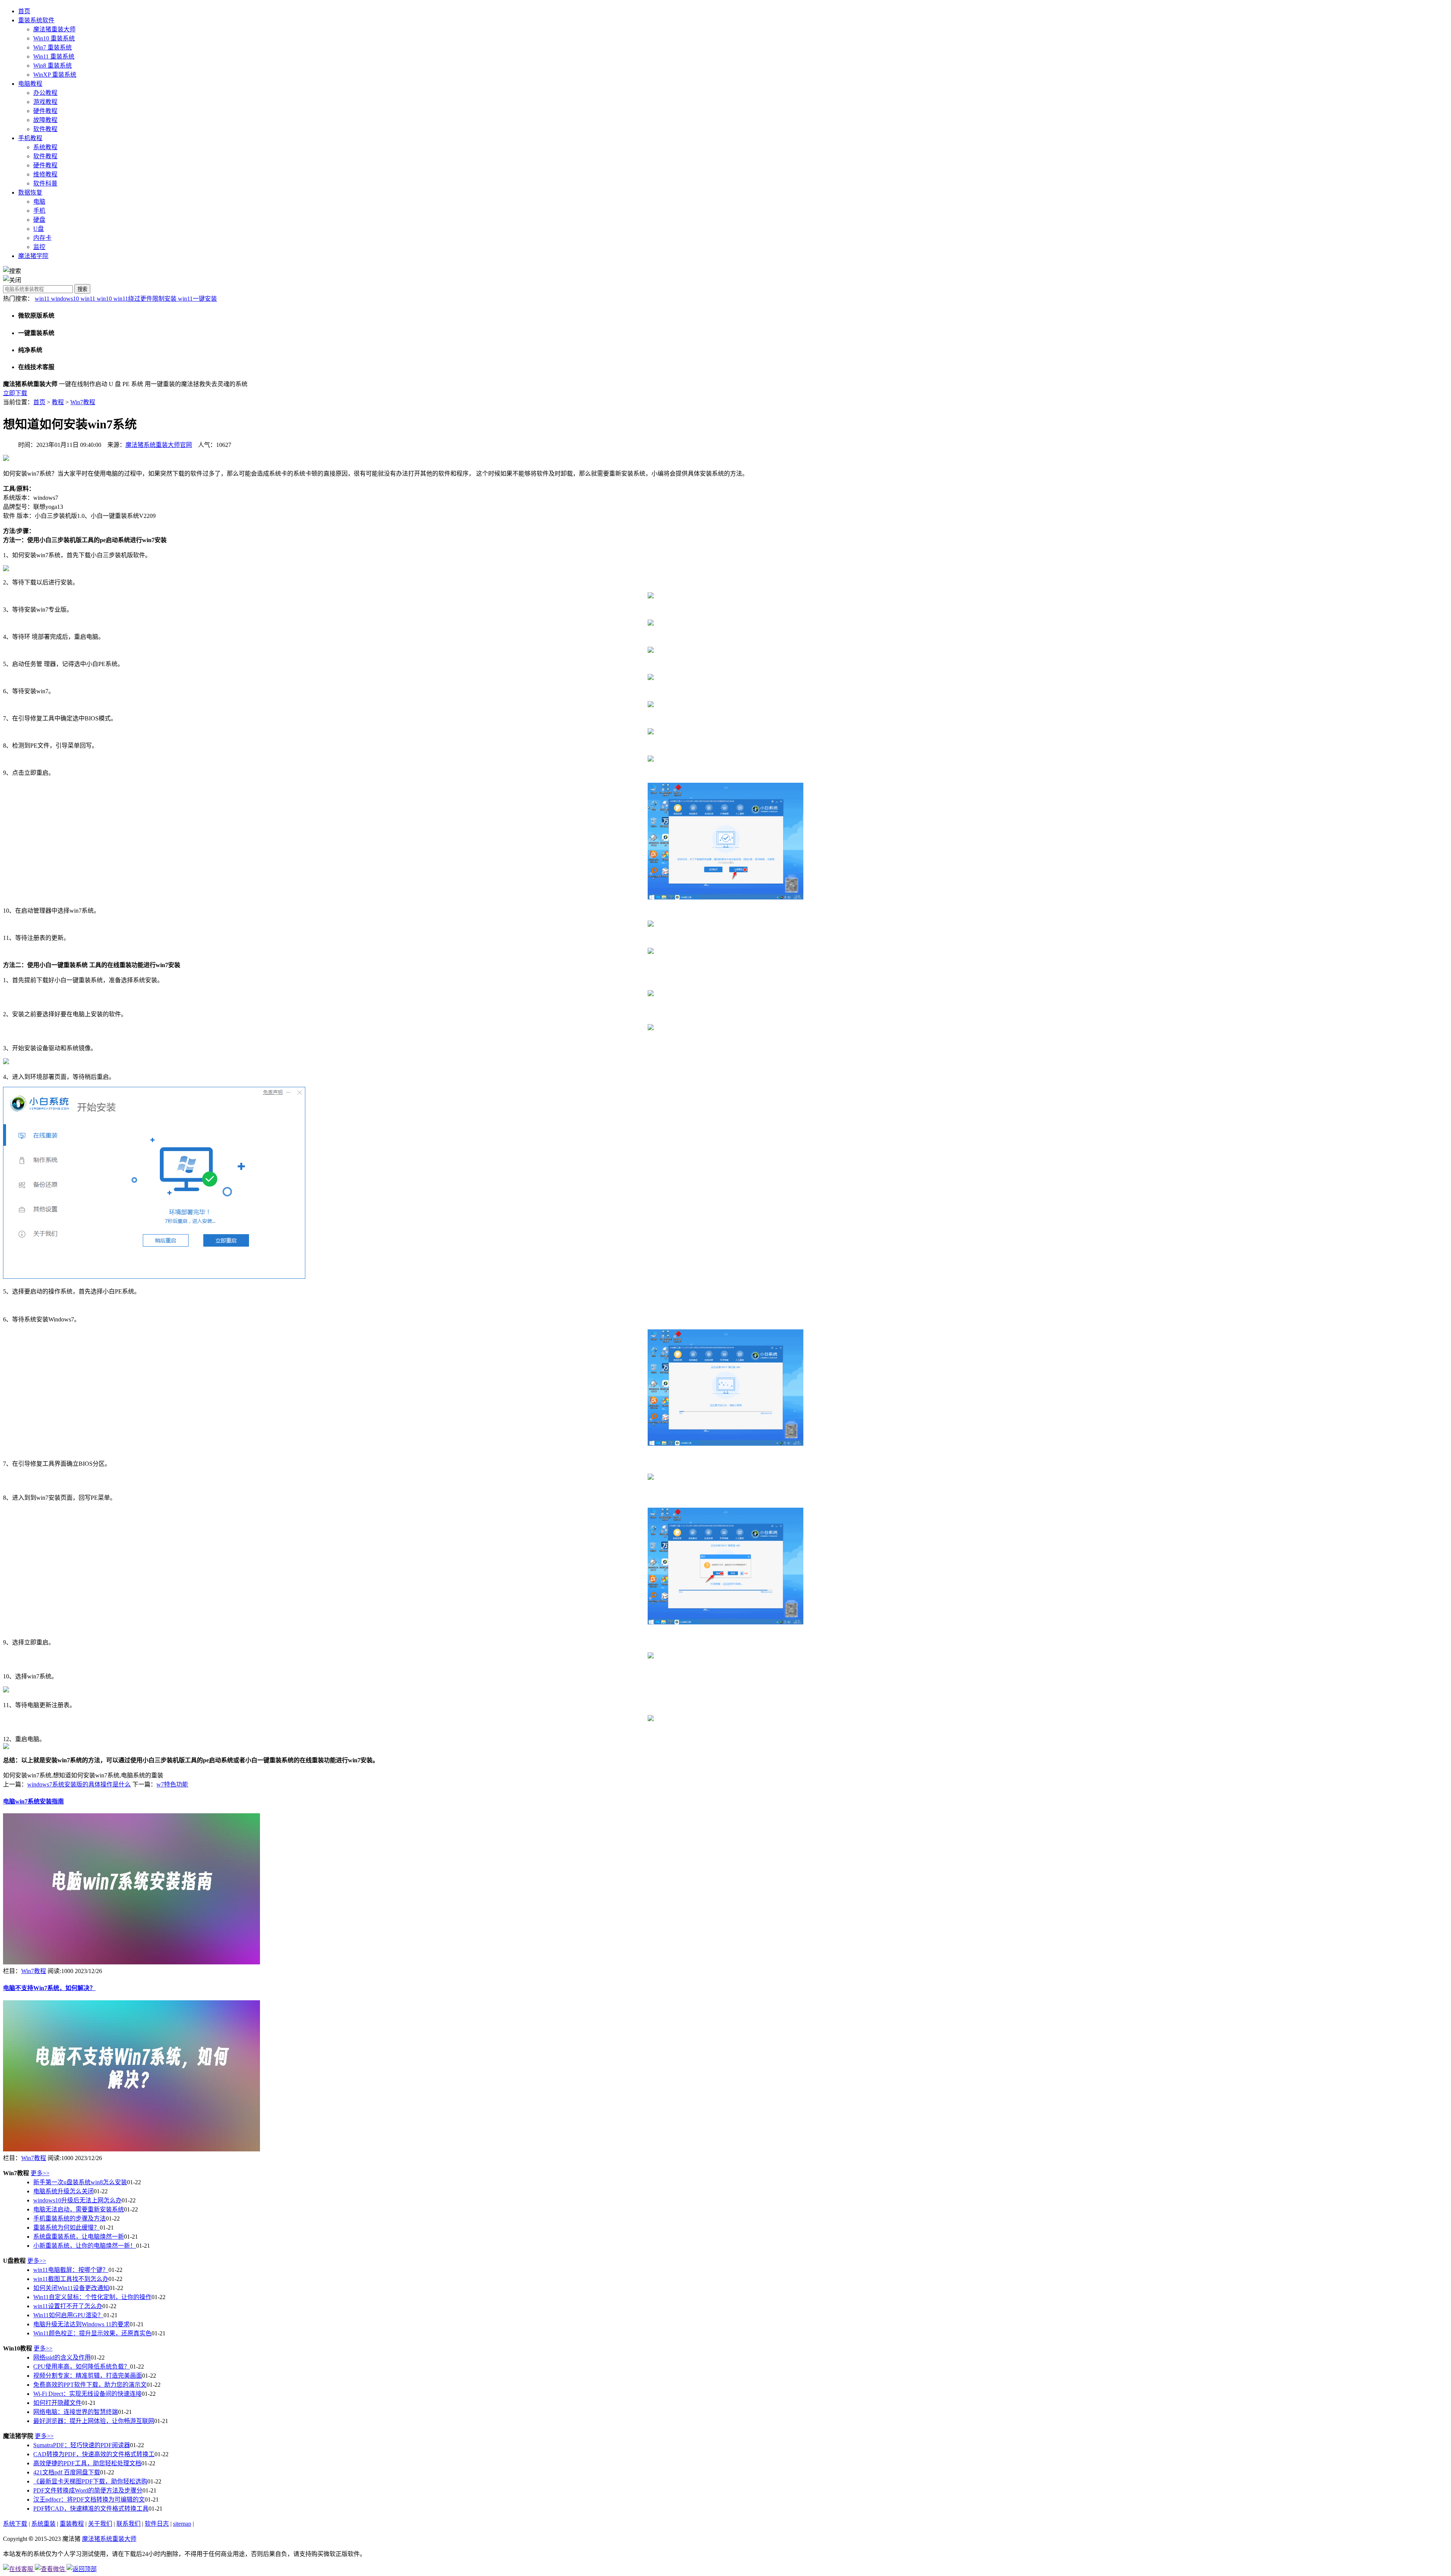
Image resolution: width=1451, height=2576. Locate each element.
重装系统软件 (36, 20)
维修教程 (45, 174)
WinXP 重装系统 (55, 75)
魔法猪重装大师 (54, 29)
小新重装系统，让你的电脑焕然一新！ (85, 2246)
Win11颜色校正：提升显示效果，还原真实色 (92, 2333)
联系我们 (128, 2524)
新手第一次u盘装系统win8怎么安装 (80, 2182)
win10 (105, 299)
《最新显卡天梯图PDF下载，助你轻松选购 (90, 2481)
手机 (39, 211)
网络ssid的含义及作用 (62, 2357)
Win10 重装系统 (54, 38)
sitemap (182, 2524)
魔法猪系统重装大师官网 (159, 445)
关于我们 (100, 2524)
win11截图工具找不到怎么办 (71, 2279)
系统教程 (45, 147)
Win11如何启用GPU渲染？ (68, 2315)
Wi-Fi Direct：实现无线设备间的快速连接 (87, 2394)
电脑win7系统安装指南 (33, 1801)
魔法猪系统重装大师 (109, 2539)
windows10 (66, 299)
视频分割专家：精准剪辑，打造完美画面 (88, 2376)
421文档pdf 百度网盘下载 (67, 2472)
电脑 (39, 202)
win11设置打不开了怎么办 (68, 2306)
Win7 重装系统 (53, 47)
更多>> (40, 2173)
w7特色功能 (172, 1784)
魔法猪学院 (33, 256)
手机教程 (30, 138)
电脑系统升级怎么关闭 (63, 2191)
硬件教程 (45, 111)
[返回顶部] (82, 2569)
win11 (43, 299)
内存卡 (42, 238)
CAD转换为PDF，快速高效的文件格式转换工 (94, 2454)
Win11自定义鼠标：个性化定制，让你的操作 (92, 2297)
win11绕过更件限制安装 (146, 299)
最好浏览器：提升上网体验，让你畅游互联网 (94, 2421)
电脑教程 (30, 84)
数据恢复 (30, 192)
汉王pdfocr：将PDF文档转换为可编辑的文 (89, 2500)
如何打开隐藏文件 (57, 2403)
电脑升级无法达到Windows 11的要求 (81, 2324)
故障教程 (45, 120)
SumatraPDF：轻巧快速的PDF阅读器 (82, 2445)
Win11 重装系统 (54, 56)
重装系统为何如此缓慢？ (67, 2228)
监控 (39, 247)
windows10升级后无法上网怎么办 (77, 2200)
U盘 (39, 229)
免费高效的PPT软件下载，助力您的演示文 (90, 2385)
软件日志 (157, 2524)
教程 (58, 402)
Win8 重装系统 (53, 66)
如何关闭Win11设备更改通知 (71, 2288)
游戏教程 (45, 102)
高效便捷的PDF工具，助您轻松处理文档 (87, 2463)
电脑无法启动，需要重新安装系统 (79, 2209)
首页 (24, 11)
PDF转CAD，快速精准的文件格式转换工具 (91, 2509)
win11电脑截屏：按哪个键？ (71, 2270)
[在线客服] (19, 2569)
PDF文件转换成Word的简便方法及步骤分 (88, 2490)
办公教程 (45, 93)
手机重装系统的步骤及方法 (70, 2218)
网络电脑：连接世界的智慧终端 (76, 2412)
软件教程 (45, 129)
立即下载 (15, 393)
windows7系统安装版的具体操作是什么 (79, 1784)
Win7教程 (83, 402)
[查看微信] (51, 2569)
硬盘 (39, 220)
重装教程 (72, 2524)
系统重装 (43, 2524)
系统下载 (15, 2524)
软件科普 (45, 183)
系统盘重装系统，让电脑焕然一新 (79, 2237)
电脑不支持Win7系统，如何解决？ (49, 1988)
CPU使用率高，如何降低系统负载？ (82, 2367)
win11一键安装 (197, 299)
